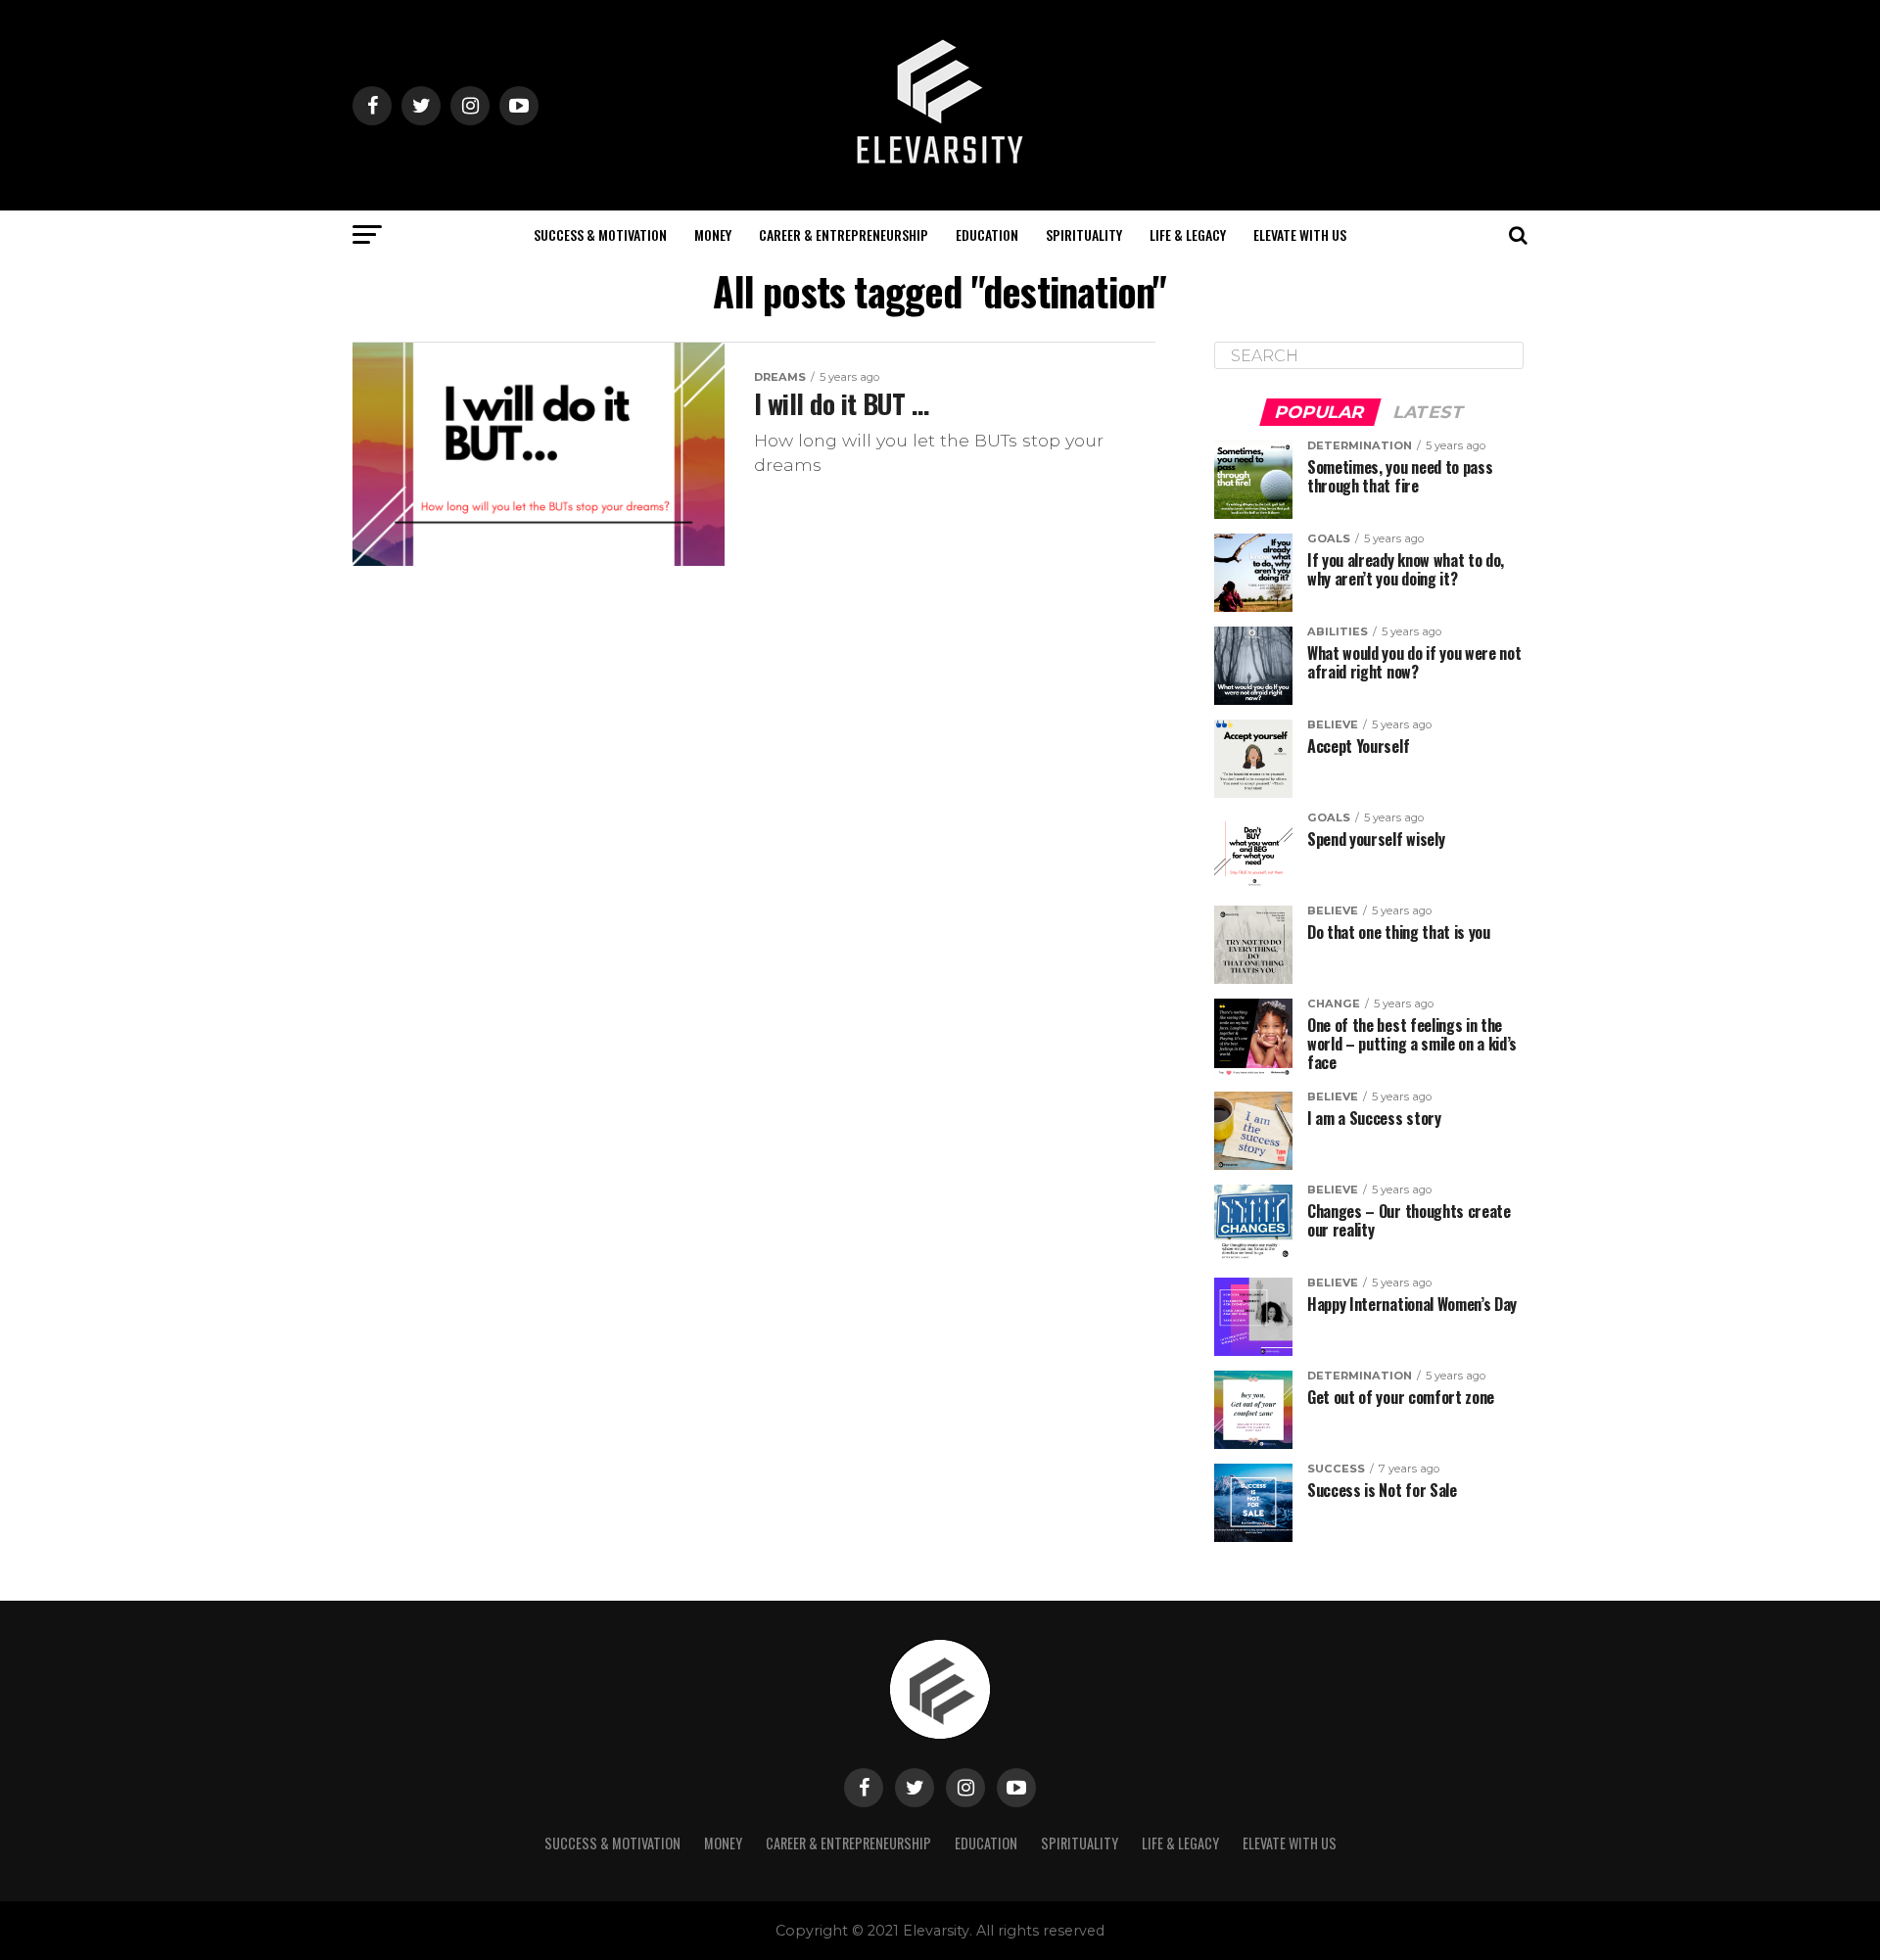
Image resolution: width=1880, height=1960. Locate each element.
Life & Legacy (1188, 234)
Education (987, 234)
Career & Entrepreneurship (844, 234)
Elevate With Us (1300, 234)
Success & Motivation (600, 234)
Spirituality (1084, 234)
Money (713, 234)
